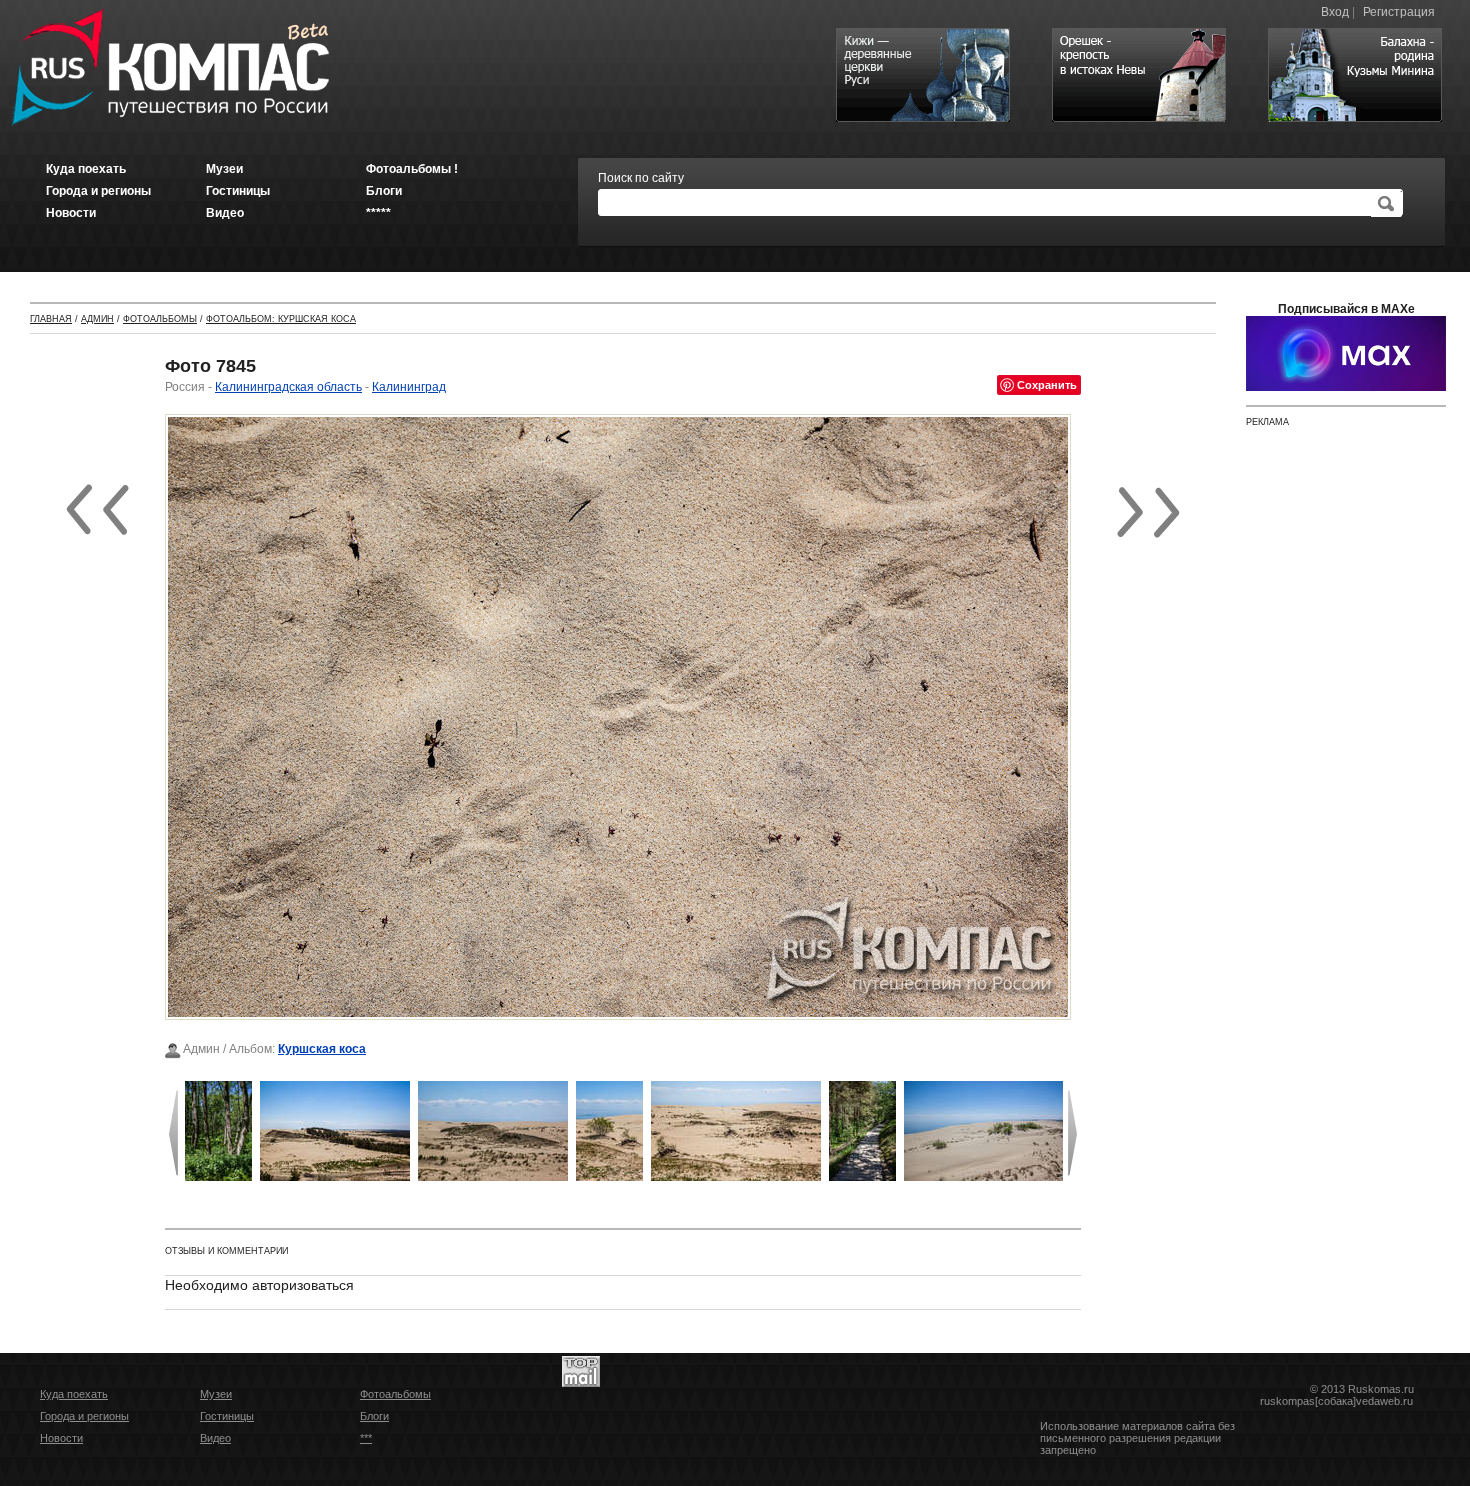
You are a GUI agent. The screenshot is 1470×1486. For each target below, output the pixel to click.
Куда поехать (74, 1394)
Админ (97, 319)
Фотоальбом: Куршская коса (281, 319)
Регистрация (1399, 12)
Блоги (374, 1416)
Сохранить (1047, 384)
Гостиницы (227, 1416)
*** (366, 1438)
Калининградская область (288, 387)
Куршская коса (322, 1049)
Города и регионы (84, 1416)
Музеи (216, 1394)
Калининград (409, 387)
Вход (1335, 12)
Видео (215, 1438)
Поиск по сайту (641, 178)
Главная (51, 319)
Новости (61, 1438)
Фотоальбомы (160, 319)
